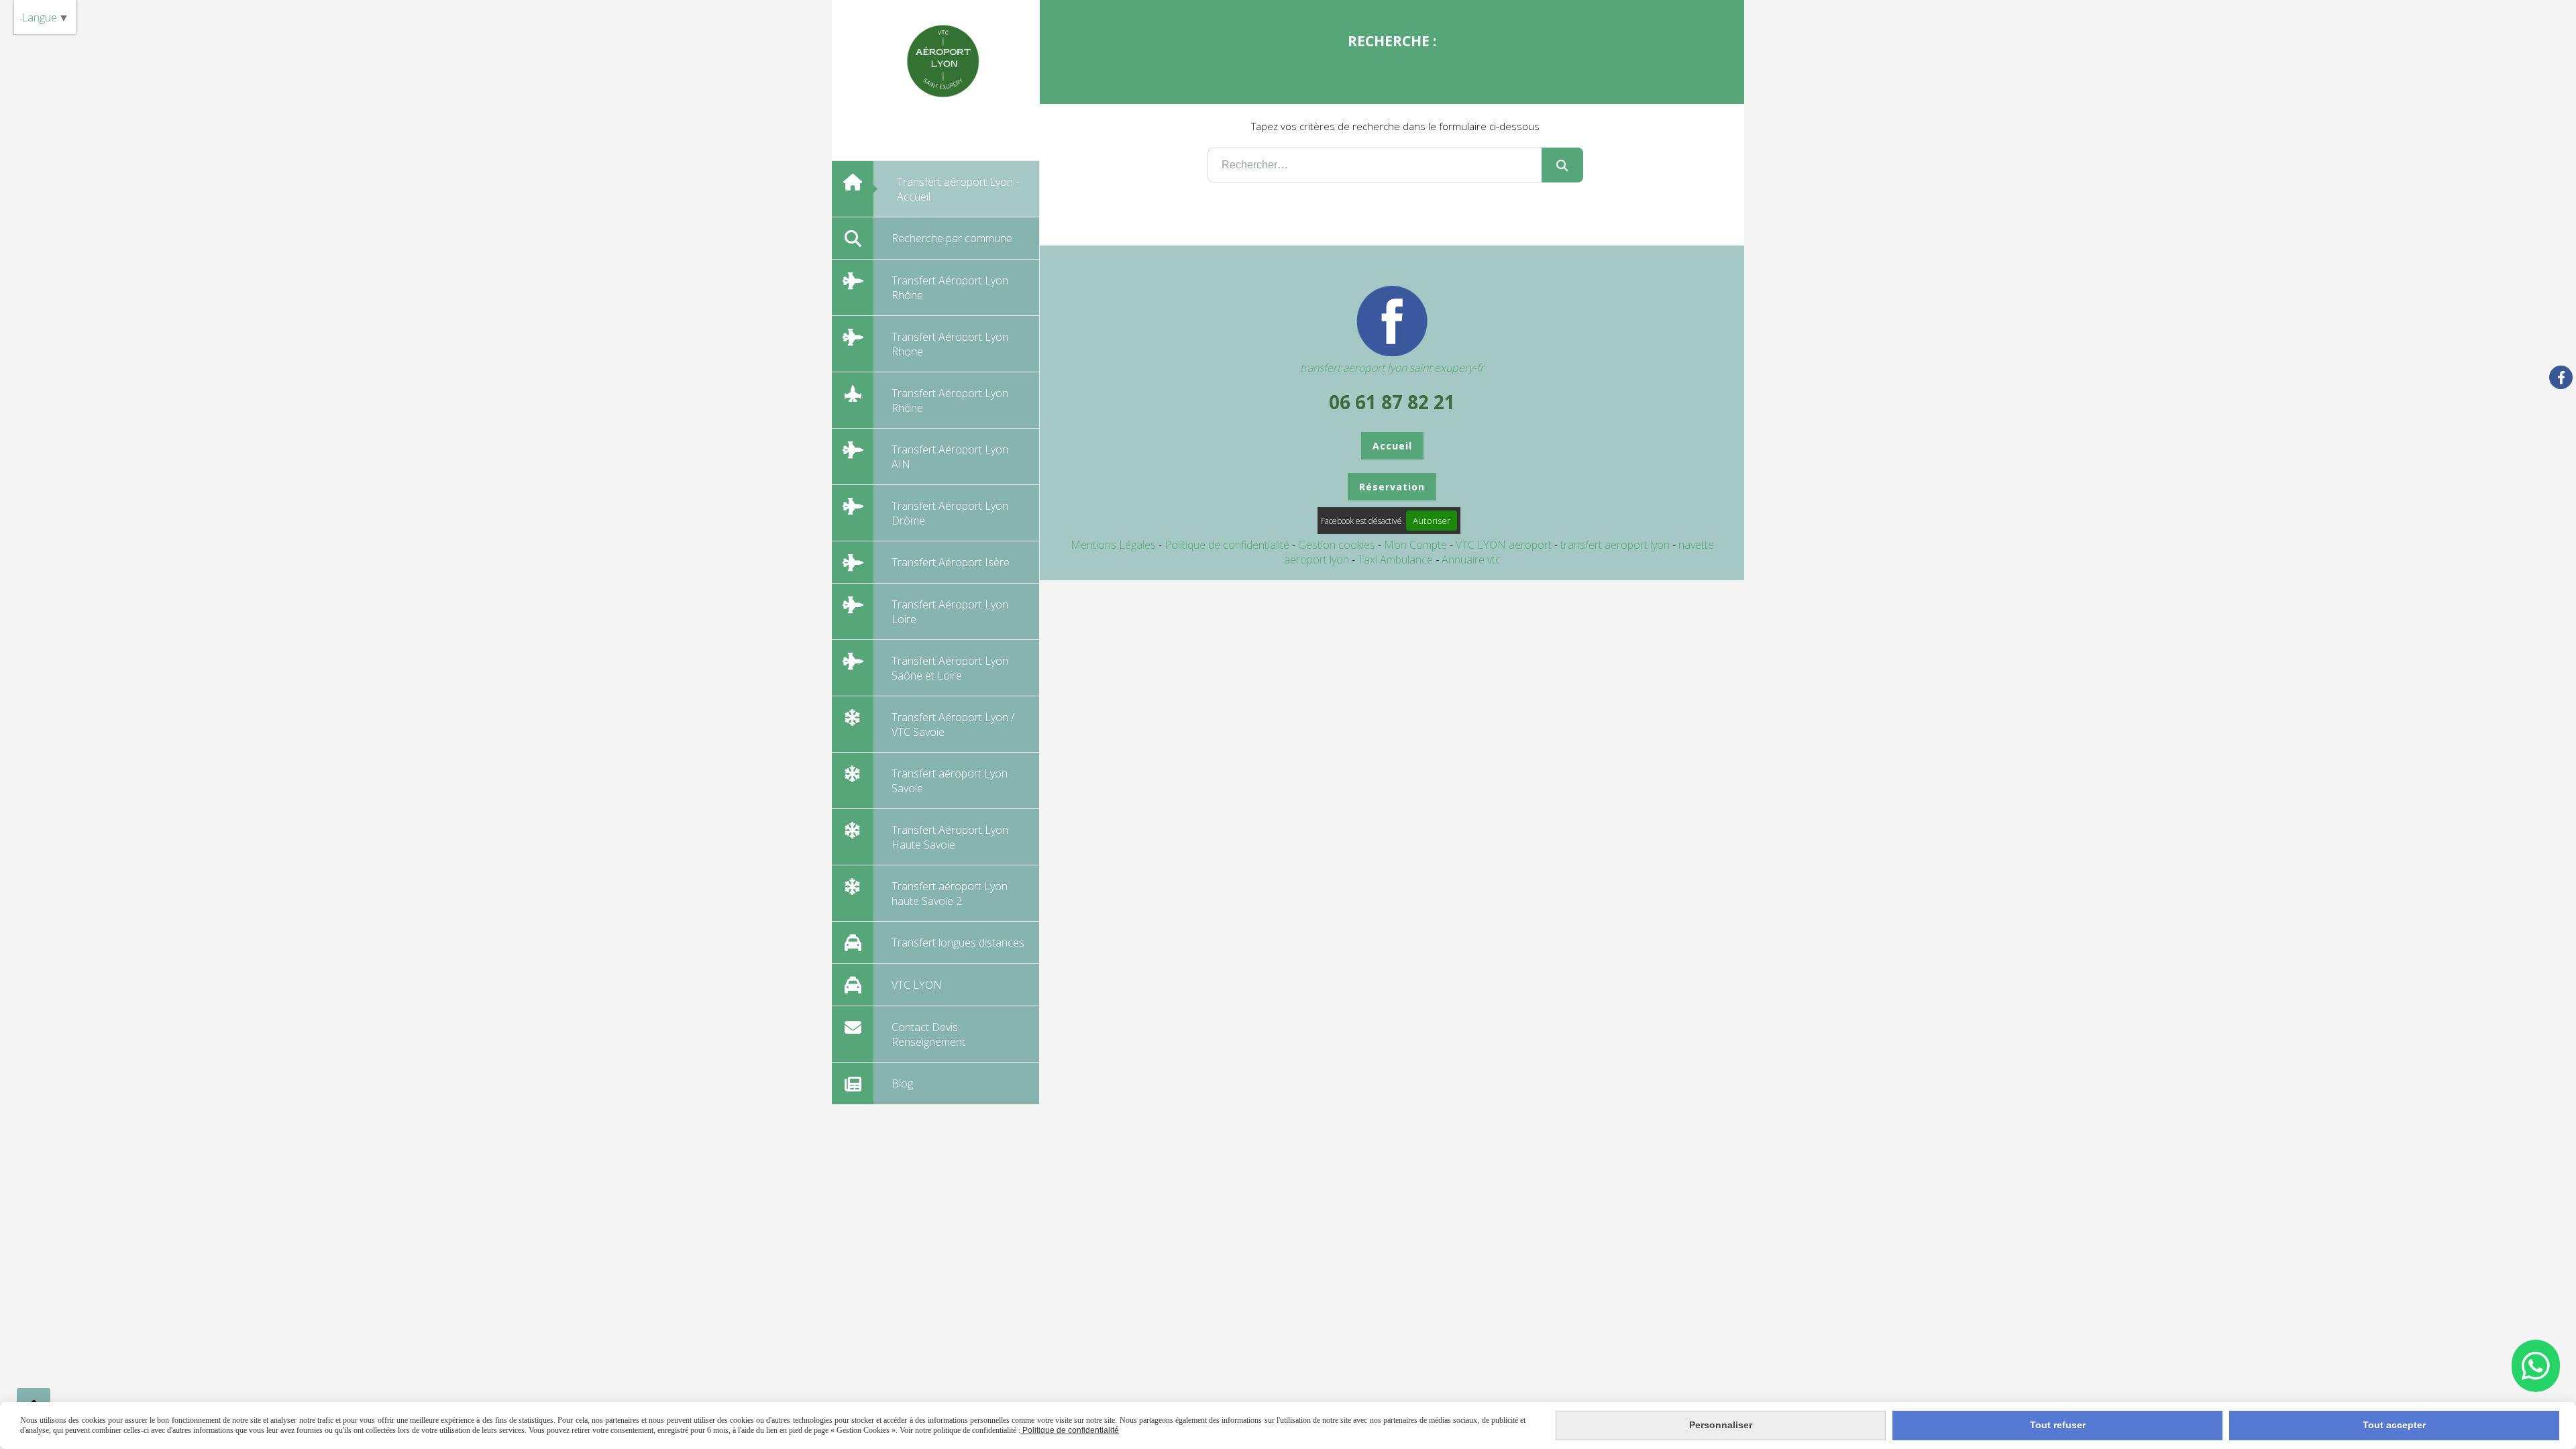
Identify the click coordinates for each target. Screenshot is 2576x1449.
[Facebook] (2561, 377)
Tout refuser (2058, 1425)
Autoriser (1432, 521)
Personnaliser (1721, 1425)
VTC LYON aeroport (1505, 545)
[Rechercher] (1562, 165)
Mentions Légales (1113, 545)
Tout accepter (2394, 1425)
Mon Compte (1415, 545)
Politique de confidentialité (1227, 545)
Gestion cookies (1338, 545)
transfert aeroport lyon (1616, 545)
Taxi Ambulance (1397, 559)
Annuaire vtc (1471, 559)
